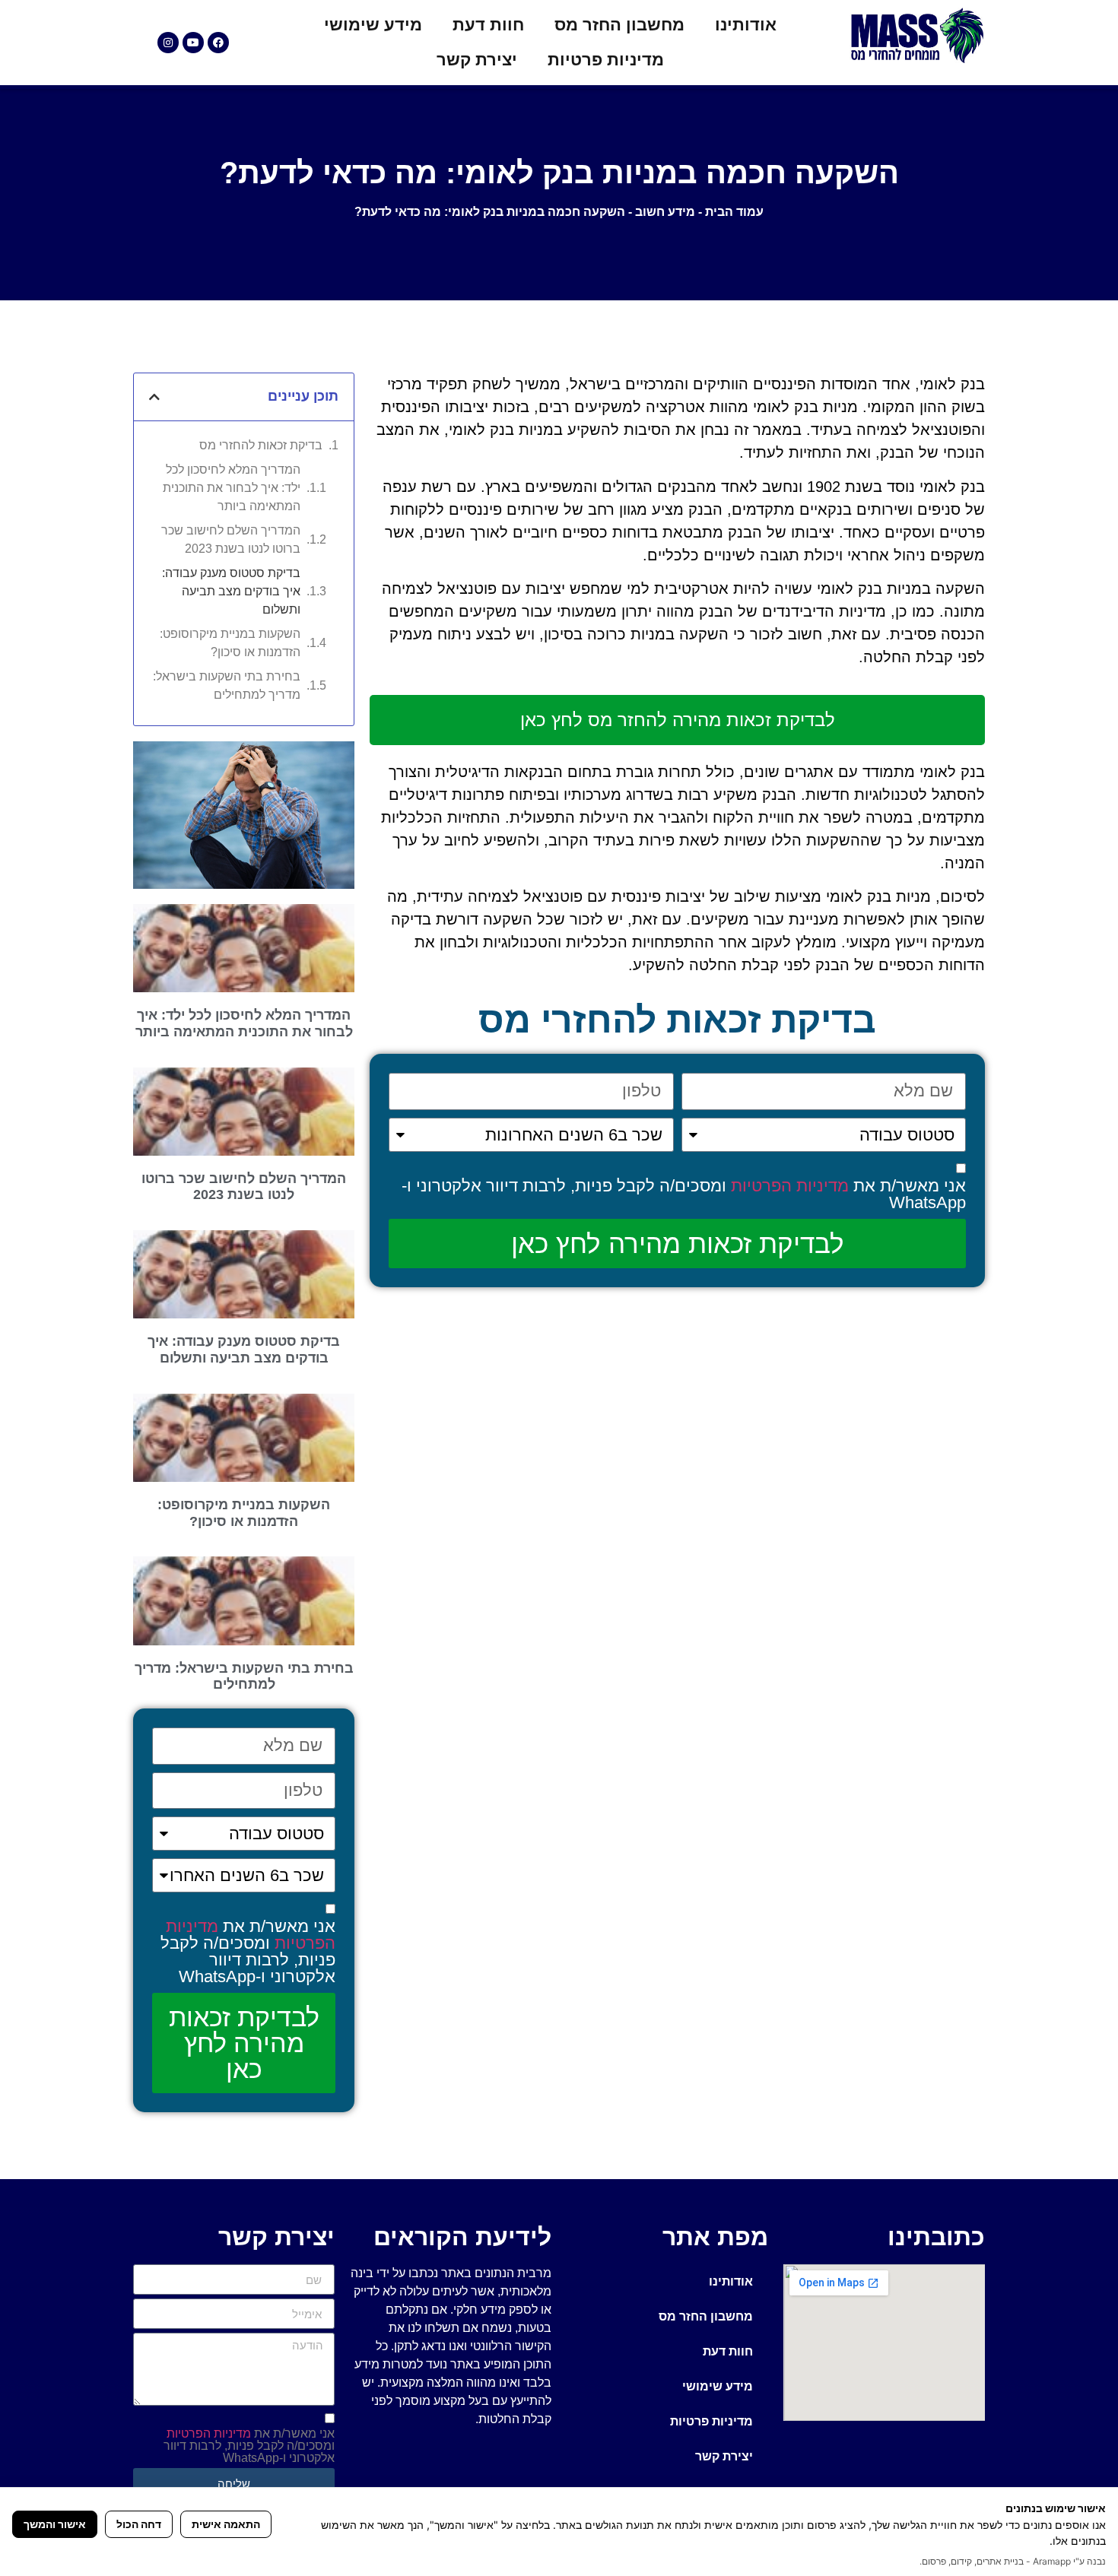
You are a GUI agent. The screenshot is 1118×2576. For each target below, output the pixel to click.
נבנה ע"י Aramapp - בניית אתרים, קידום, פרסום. (1013, 2561)
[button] (154, 397)
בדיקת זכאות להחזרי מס (261, 445)
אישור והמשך (55, 2524)
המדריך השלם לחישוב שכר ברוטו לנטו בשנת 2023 (231, 539)
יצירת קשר (477, 60)
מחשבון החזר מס (619, 25)
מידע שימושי (373, 25)
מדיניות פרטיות (606, 60)
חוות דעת (488, 25)
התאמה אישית (226, 2524)
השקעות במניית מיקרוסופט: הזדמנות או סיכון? (230, 643)
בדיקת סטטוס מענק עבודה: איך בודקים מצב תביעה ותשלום (231, 591)
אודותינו (746, 25)
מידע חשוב (665, 212)
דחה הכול (139, 2524)
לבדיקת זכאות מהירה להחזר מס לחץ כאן (678, 720)
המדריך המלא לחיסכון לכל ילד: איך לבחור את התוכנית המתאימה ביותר (232, 488)
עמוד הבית (734, 212)
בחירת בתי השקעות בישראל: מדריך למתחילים (227, 685)
